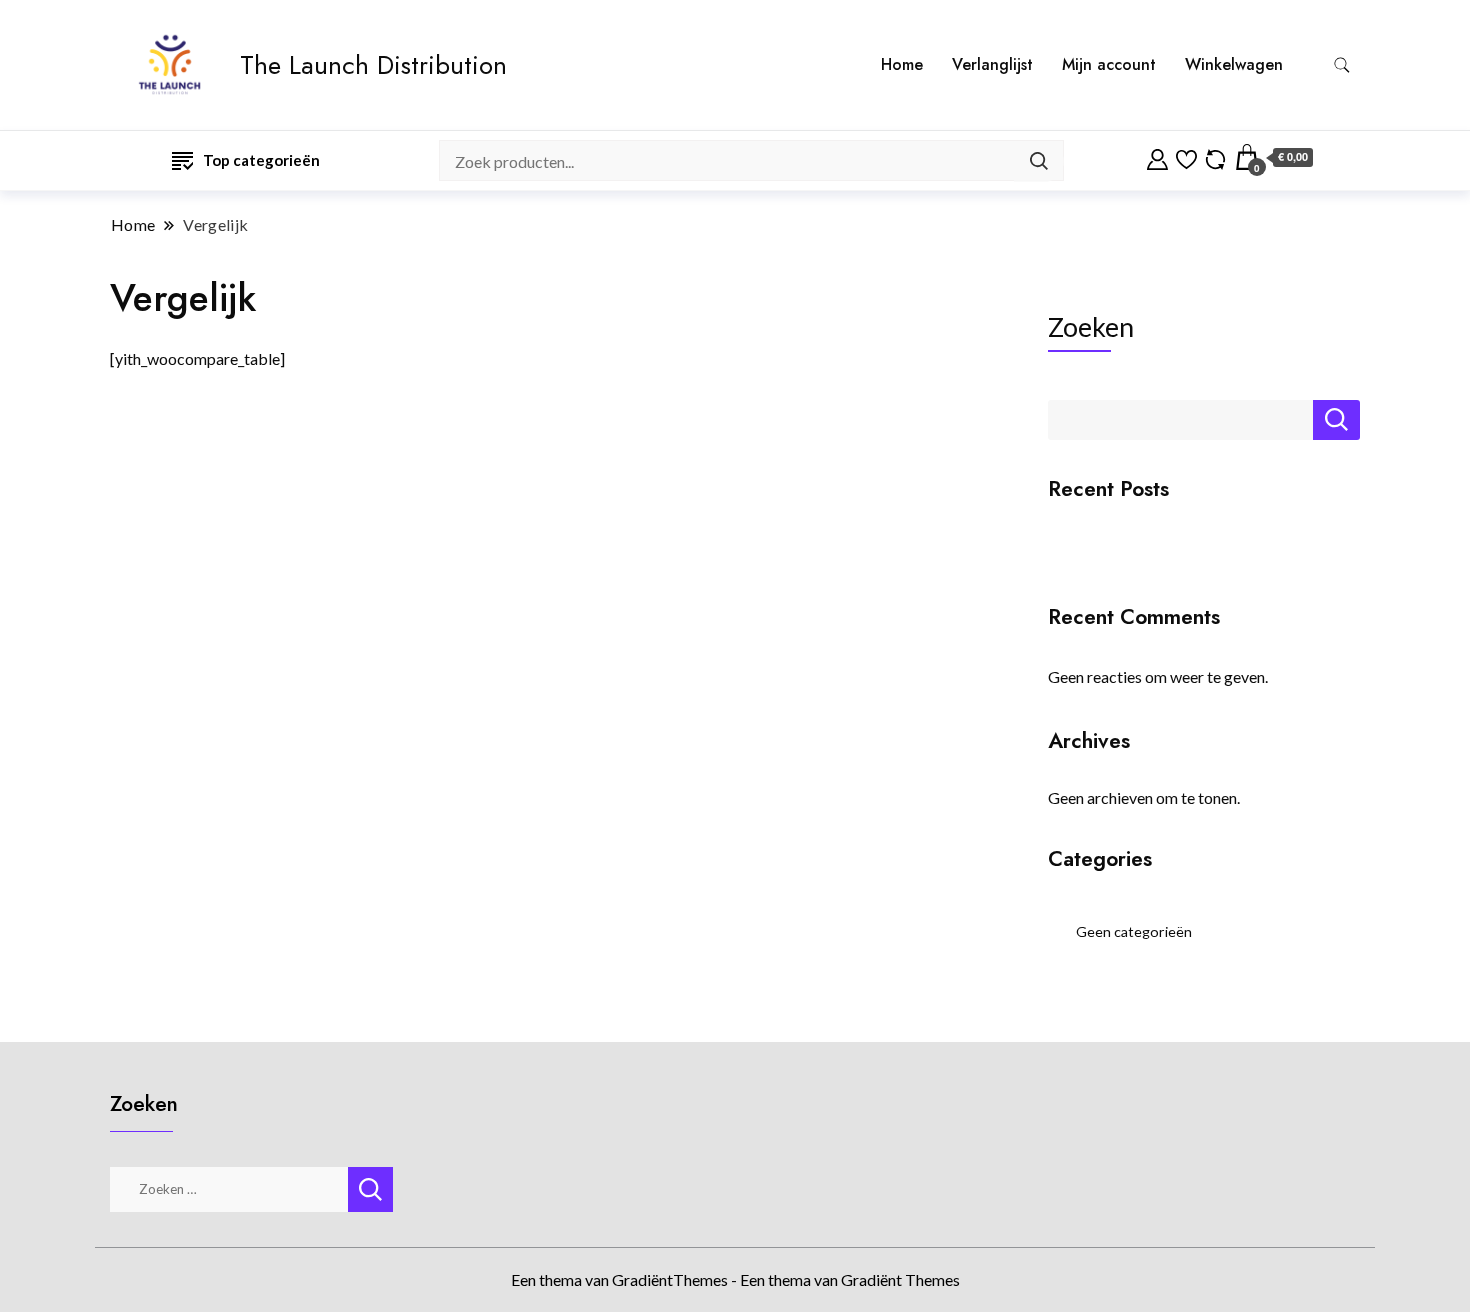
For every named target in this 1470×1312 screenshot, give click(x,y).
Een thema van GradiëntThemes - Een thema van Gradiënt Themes (735, 1279)
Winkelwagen (1234, 64)
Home (902, 64)
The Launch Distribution (373, 65)
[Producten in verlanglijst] (1186, 157)
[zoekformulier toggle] (1342, 65)
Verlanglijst (992, 64)
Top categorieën (261, 160)
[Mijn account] (1157, 157)
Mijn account (1109, 64)
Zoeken (1091, 327)
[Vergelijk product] (1215, 157)
